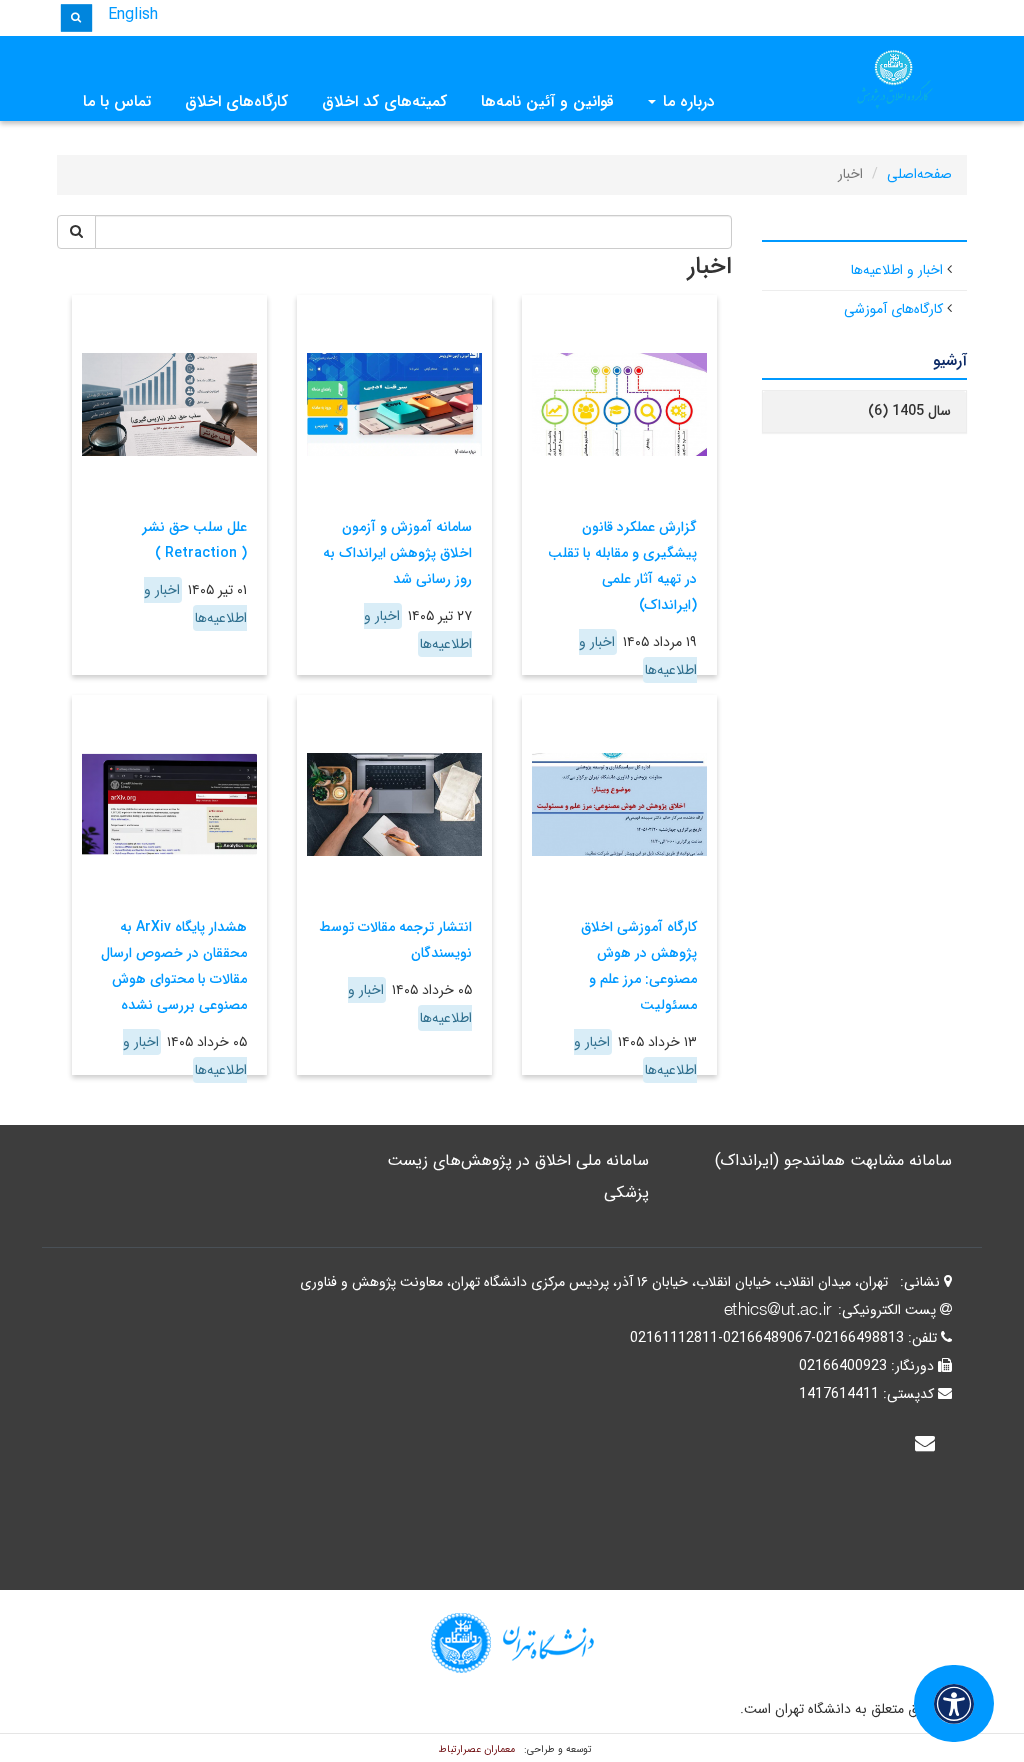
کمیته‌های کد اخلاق (384, 101)
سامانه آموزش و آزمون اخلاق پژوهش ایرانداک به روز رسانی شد (397, 553)
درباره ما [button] (686, 101)
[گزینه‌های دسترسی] (954, 1703)
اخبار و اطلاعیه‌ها (897, 270)
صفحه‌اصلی (919, 174)
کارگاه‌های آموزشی (893, 309)
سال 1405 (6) (909, 411)
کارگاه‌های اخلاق (236, 101)
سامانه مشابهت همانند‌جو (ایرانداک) (833, 1160)
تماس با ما (117, 101)
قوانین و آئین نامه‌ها (547, 101)
